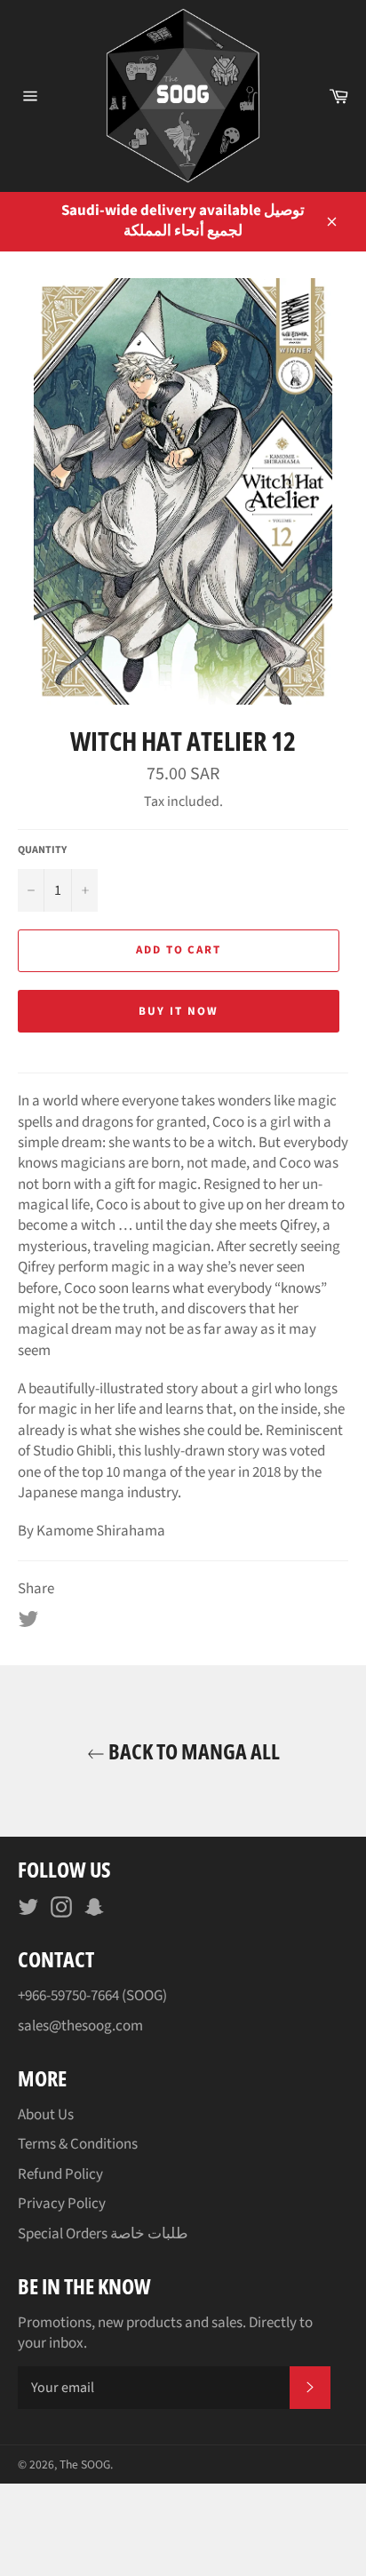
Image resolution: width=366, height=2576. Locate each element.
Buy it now (179, 1011)
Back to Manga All (192, 1751)
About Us (46, 2115)
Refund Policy (60, 2174)
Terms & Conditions (78, 2144)
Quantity (42, 850)
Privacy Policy (62, 2204)
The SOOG (85, 2464)
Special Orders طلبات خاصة (103, 2234)
